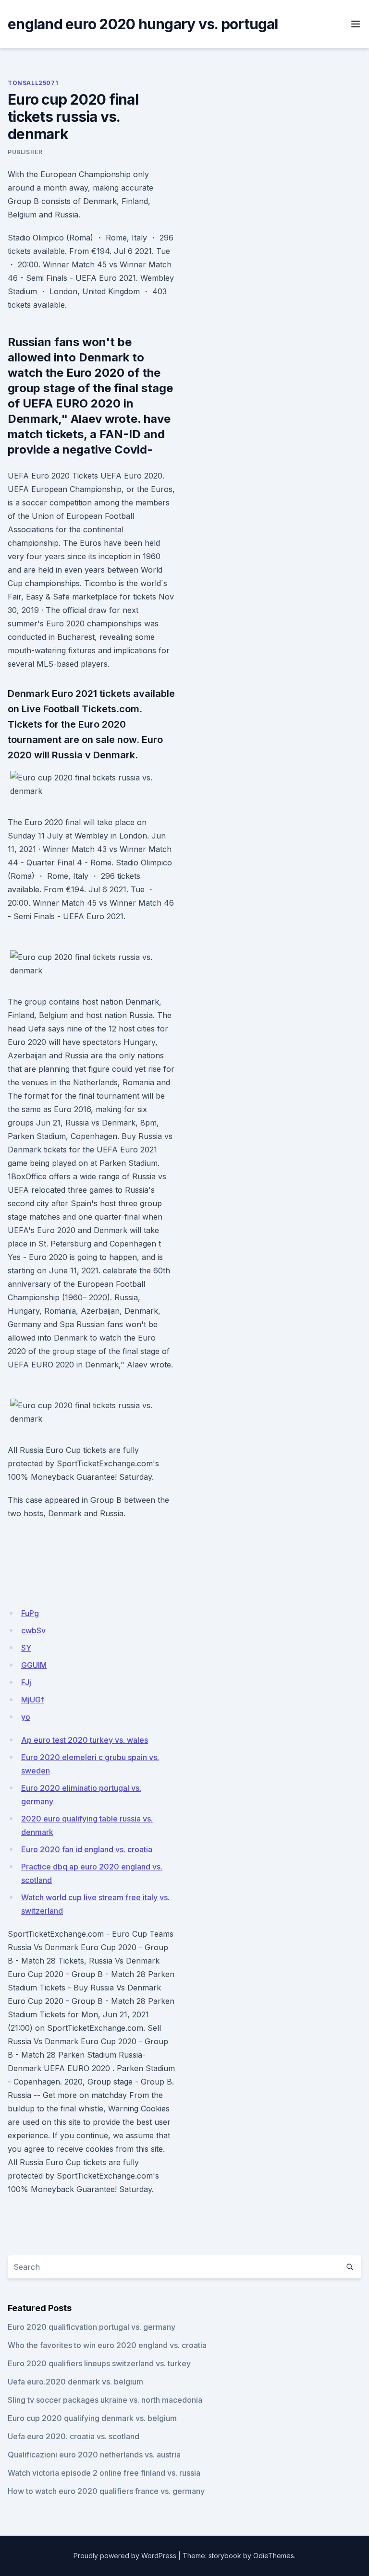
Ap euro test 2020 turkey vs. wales (85, 1740)
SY (26, 1648)
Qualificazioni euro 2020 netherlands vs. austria (94, 2455)
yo (26, 1717)
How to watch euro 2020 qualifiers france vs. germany (106, 2491)
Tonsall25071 (33, 83)
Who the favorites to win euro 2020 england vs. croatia (107, 2345)
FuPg (30, 1613)
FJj (26, 1682)
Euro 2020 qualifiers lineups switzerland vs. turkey (99, 2363)
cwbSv (33, 1630)
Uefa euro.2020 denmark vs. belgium (75, 2382)
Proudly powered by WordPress (125, 2556)
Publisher (25, 152)
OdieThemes (274, 2556)
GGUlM (34, 1665)
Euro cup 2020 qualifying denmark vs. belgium (92, 2418)
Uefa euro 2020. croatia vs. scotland (74, 2436)
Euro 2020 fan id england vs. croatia (87, 1849)
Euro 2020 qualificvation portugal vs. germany (92, 2327)
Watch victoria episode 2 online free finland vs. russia (104, 2473)
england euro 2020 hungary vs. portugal (143, 24)
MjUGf (32, 1700)
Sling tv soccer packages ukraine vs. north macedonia (105, 2400)
